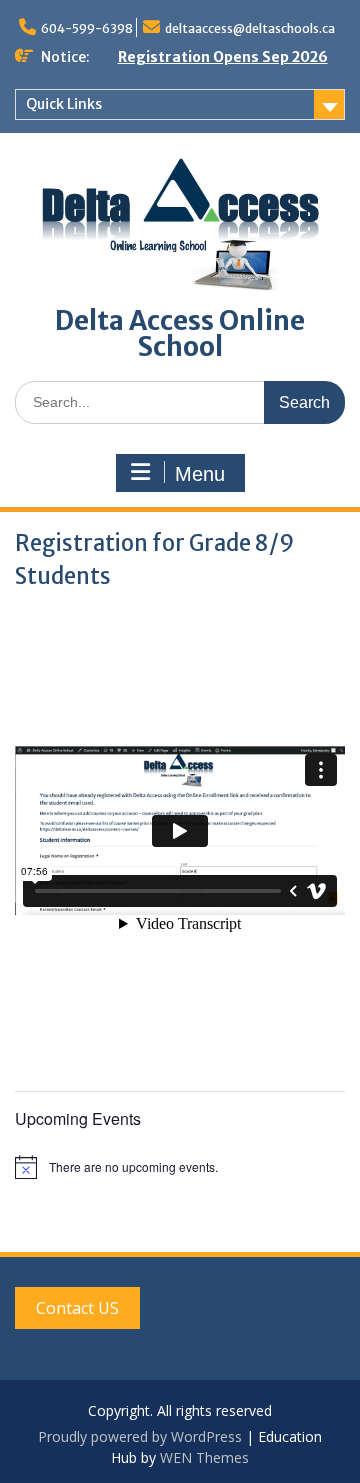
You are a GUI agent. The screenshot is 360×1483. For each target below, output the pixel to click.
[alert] (180, 1167)
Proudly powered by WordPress (140, 1436)
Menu (200, 474)
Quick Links (64, 104)
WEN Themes (204, 1457)
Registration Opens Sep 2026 (223, 57)
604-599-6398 (87, 28)
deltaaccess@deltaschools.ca (250, 28)
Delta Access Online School (180, 333)
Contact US (77, 1308)
